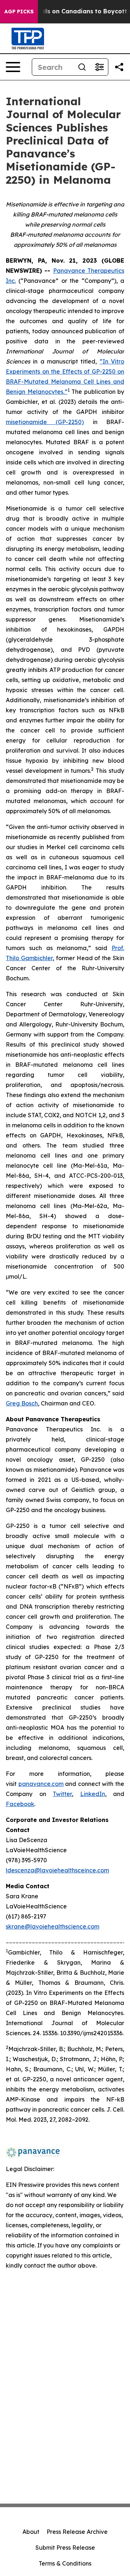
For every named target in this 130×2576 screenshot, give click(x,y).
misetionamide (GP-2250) (45, 422)
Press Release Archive (77, 2532)
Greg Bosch (22, 1403)
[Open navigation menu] (13, 67)
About (31, 2532)
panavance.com (41, 1784)
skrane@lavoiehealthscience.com (53, 1926)
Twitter (62, 1794)
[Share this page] (119, 67)
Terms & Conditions (65, 2563)
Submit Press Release (65, 2548)
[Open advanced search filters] (99, 67)
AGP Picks (19, 12)
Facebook (20, 1804)
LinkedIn (93, 1794)
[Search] (82, 67)
